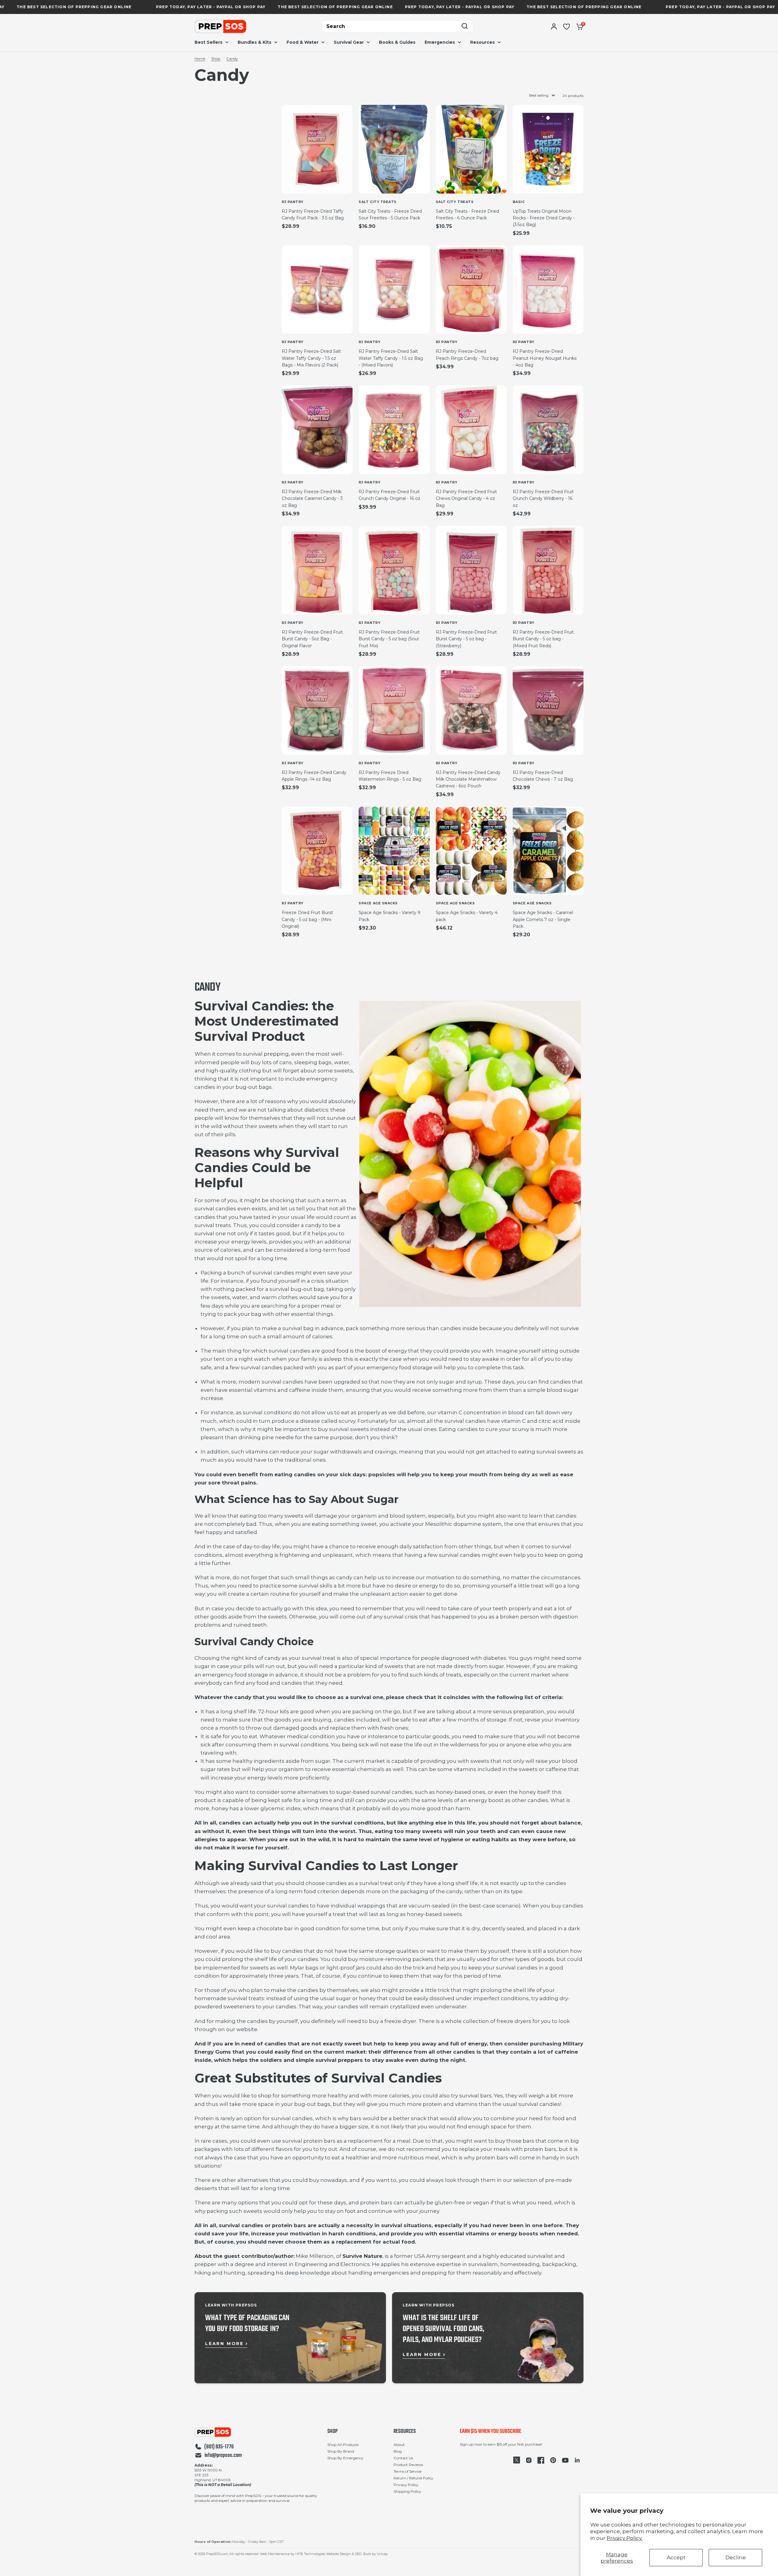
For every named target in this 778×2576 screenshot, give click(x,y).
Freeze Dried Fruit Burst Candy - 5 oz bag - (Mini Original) (307, 919)
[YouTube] (565, 2460)
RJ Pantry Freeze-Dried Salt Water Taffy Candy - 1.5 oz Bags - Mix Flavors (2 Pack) (311, 358)
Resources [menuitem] (482, 42)
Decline (736, 2557)
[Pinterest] (553, 2460)
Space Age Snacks (378, 903)
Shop (216, 58)
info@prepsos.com (223, 2456)
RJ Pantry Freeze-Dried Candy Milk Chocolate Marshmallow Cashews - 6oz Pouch (468, 779)
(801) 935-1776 (219, 2447)
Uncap (382, 2554)
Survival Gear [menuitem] (349, 42)
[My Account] (554, 26)
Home (200, 58)
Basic (519, 202)
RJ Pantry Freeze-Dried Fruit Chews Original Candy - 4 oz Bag (466, 499)
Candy (232, 58)
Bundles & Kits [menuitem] (255, 42)
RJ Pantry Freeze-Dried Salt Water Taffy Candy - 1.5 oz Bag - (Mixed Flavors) (391, 358)
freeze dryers (514, 2021)
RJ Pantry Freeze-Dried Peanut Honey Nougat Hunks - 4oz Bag (545, 358)
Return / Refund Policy (413, 2478)
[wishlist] (566, 26)
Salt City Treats (378, 202)
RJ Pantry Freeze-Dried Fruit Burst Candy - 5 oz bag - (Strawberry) (466, 639)
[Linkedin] (577, 2460)
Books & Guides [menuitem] (397, 42)
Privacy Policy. (625, 2538)
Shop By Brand (341, 2451)
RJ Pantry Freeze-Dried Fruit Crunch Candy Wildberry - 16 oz (543, 499)
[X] (517, 2460)
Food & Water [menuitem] (303, 42)
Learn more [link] (224, 2344)
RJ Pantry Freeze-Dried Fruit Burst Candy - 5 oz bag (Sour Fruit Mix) (389, 639)
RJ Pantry (293, 202)
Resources (405, 2432)
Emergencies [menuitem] (440, 42)
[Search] (465, 27)
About (399, 2445)
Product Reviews (408, 2465)
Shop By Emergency (345, 2458)
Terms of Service (408, 2471)
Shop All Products (343, 2445)
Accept (676, 2557)
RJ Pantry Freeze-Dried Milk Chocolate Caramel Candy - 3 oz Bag (312, 499)
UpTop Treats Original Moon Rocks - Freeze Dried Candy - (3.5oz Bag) (544, 218)
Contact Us (403, 2458)
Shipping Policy (407, 2491)
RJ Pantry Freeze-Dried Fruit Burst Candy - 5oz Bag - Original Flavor (312, 639)
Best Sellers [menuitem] (208, 42)
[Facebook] (541, 2460)
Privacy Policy (406, 2485)
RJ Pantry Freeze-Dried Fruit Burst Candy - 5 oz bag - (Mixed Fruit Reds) (543, 639)
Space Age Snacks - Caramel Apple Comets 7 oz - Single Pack (543, 919)
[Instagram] (529, 2460)
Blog (398, 2451)
